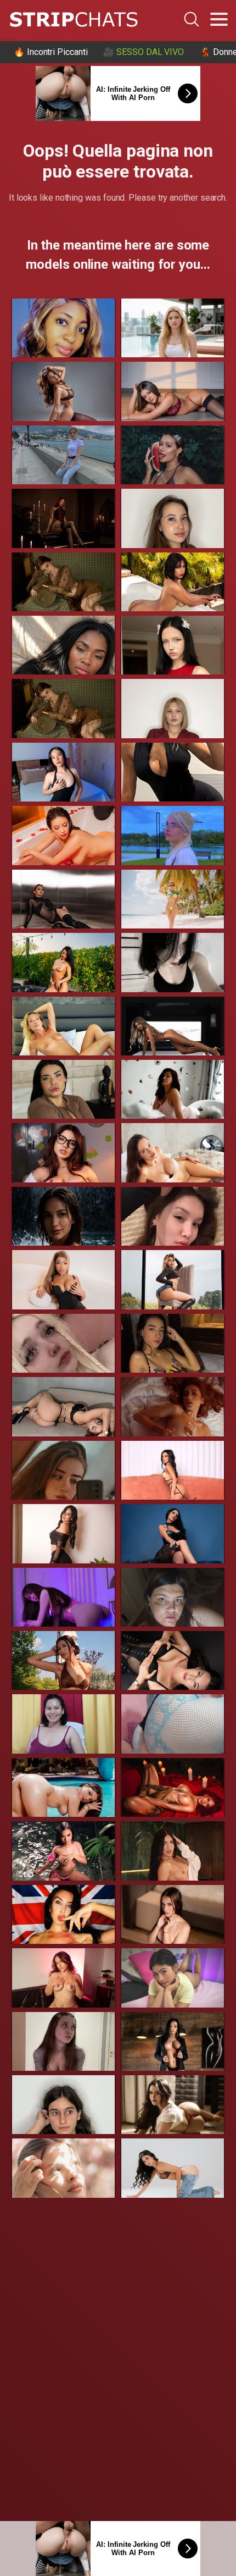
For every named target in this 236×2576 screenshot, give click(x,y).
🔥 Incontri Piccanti (50, 52)
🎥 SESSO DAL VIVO (144, 52)
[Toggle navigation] (219, 19)
